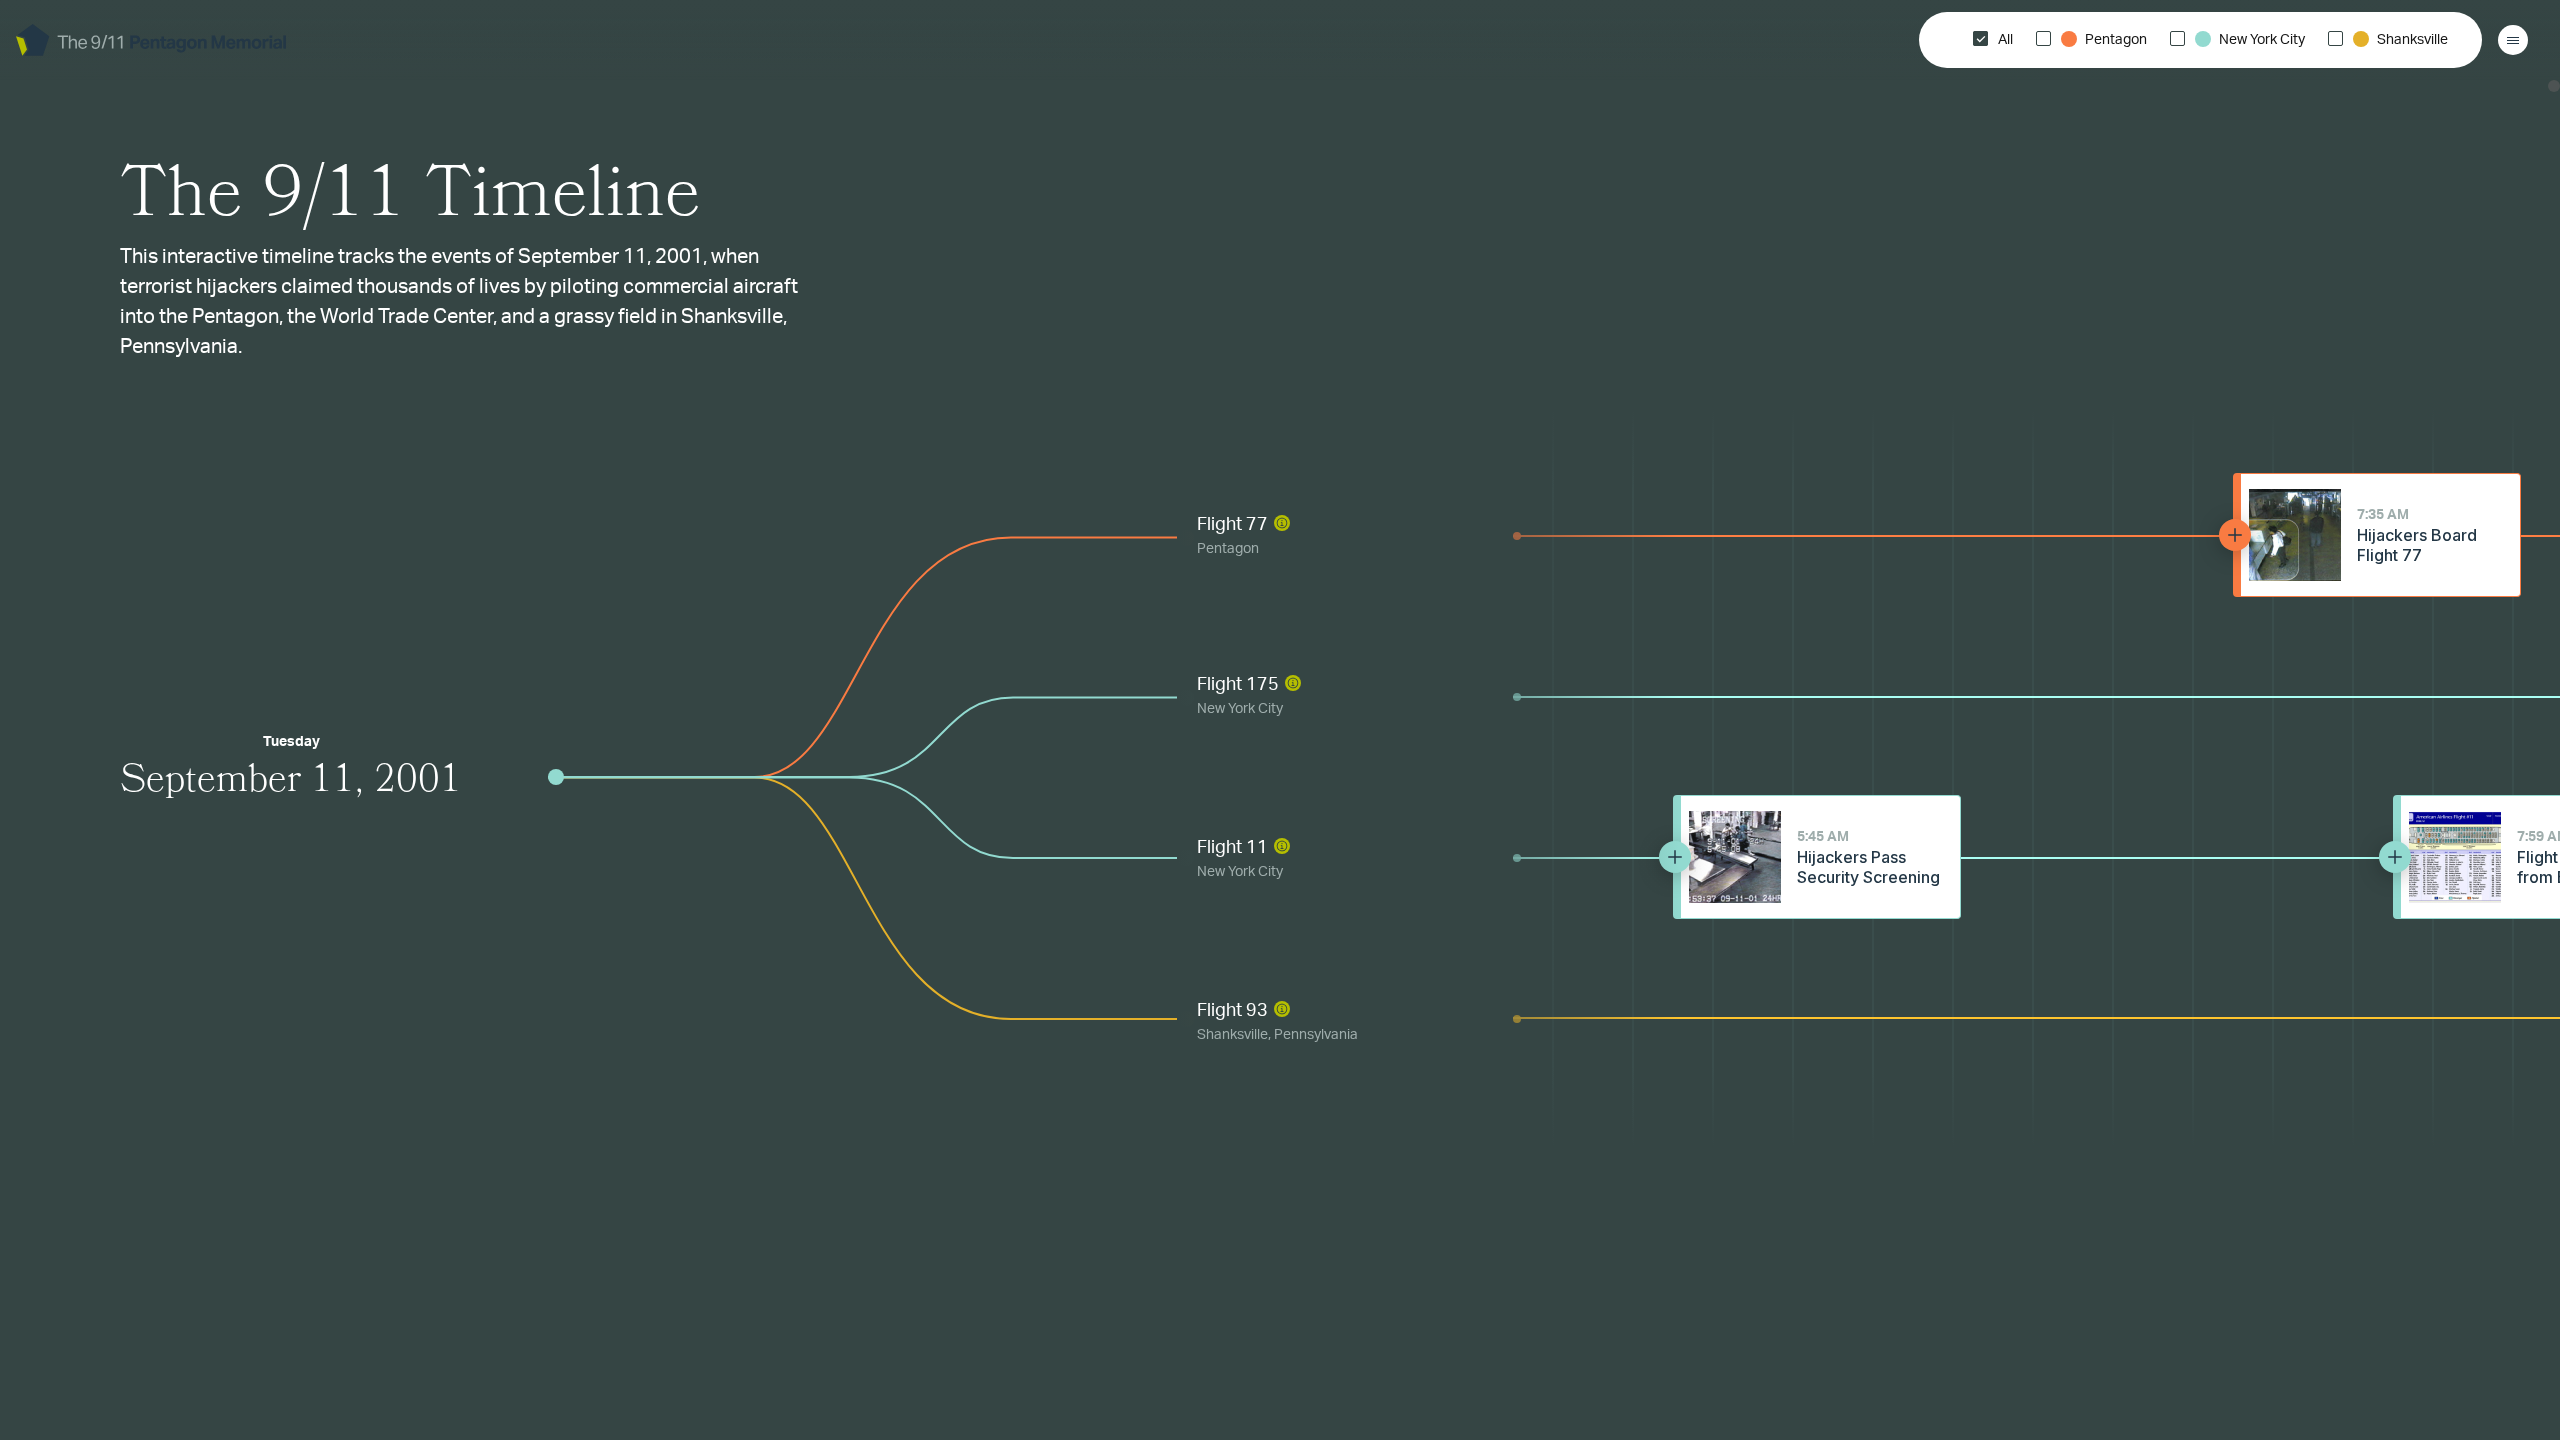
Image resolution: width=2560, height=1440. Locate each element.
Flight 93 (1277, 1022)
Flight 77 (1232, 536)
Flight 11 (1240, 859)
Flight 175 (1240, 696)
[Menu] (2513, 40)
